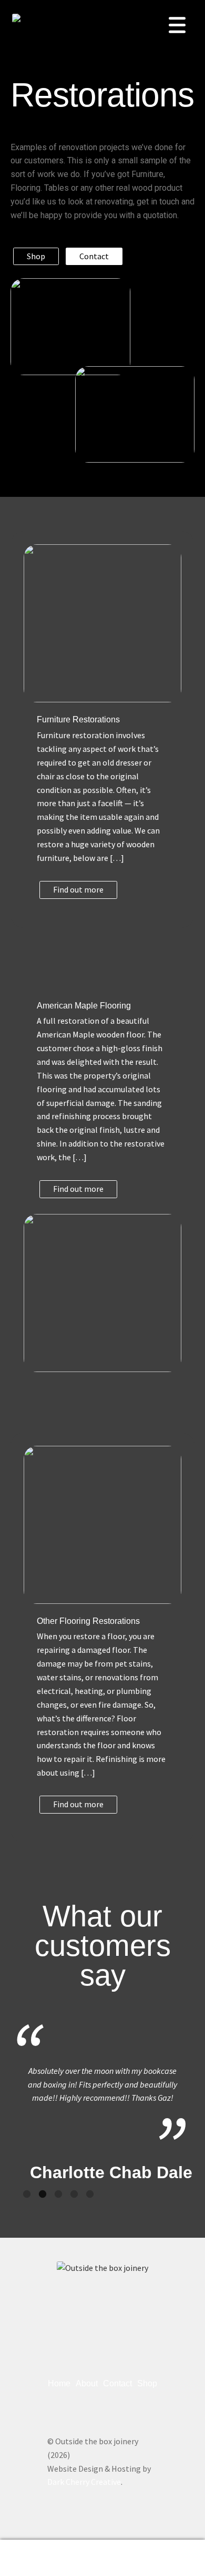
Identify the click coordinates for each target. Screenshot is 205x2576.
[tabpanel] (102, 2102)
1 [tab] (27, 2195)
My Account (34, 2558)
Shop (36, 256)
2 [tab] (43, 2195)
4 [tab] (74, 2195)
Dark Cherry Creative (84, 2482)
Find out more (78, 889)
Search (102, 2558)
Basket (158, 2549)
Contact (94, 256)
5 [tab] (90, 2195)
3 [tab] (58, 2195)
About (87, 2383)
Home (59, 2383)
